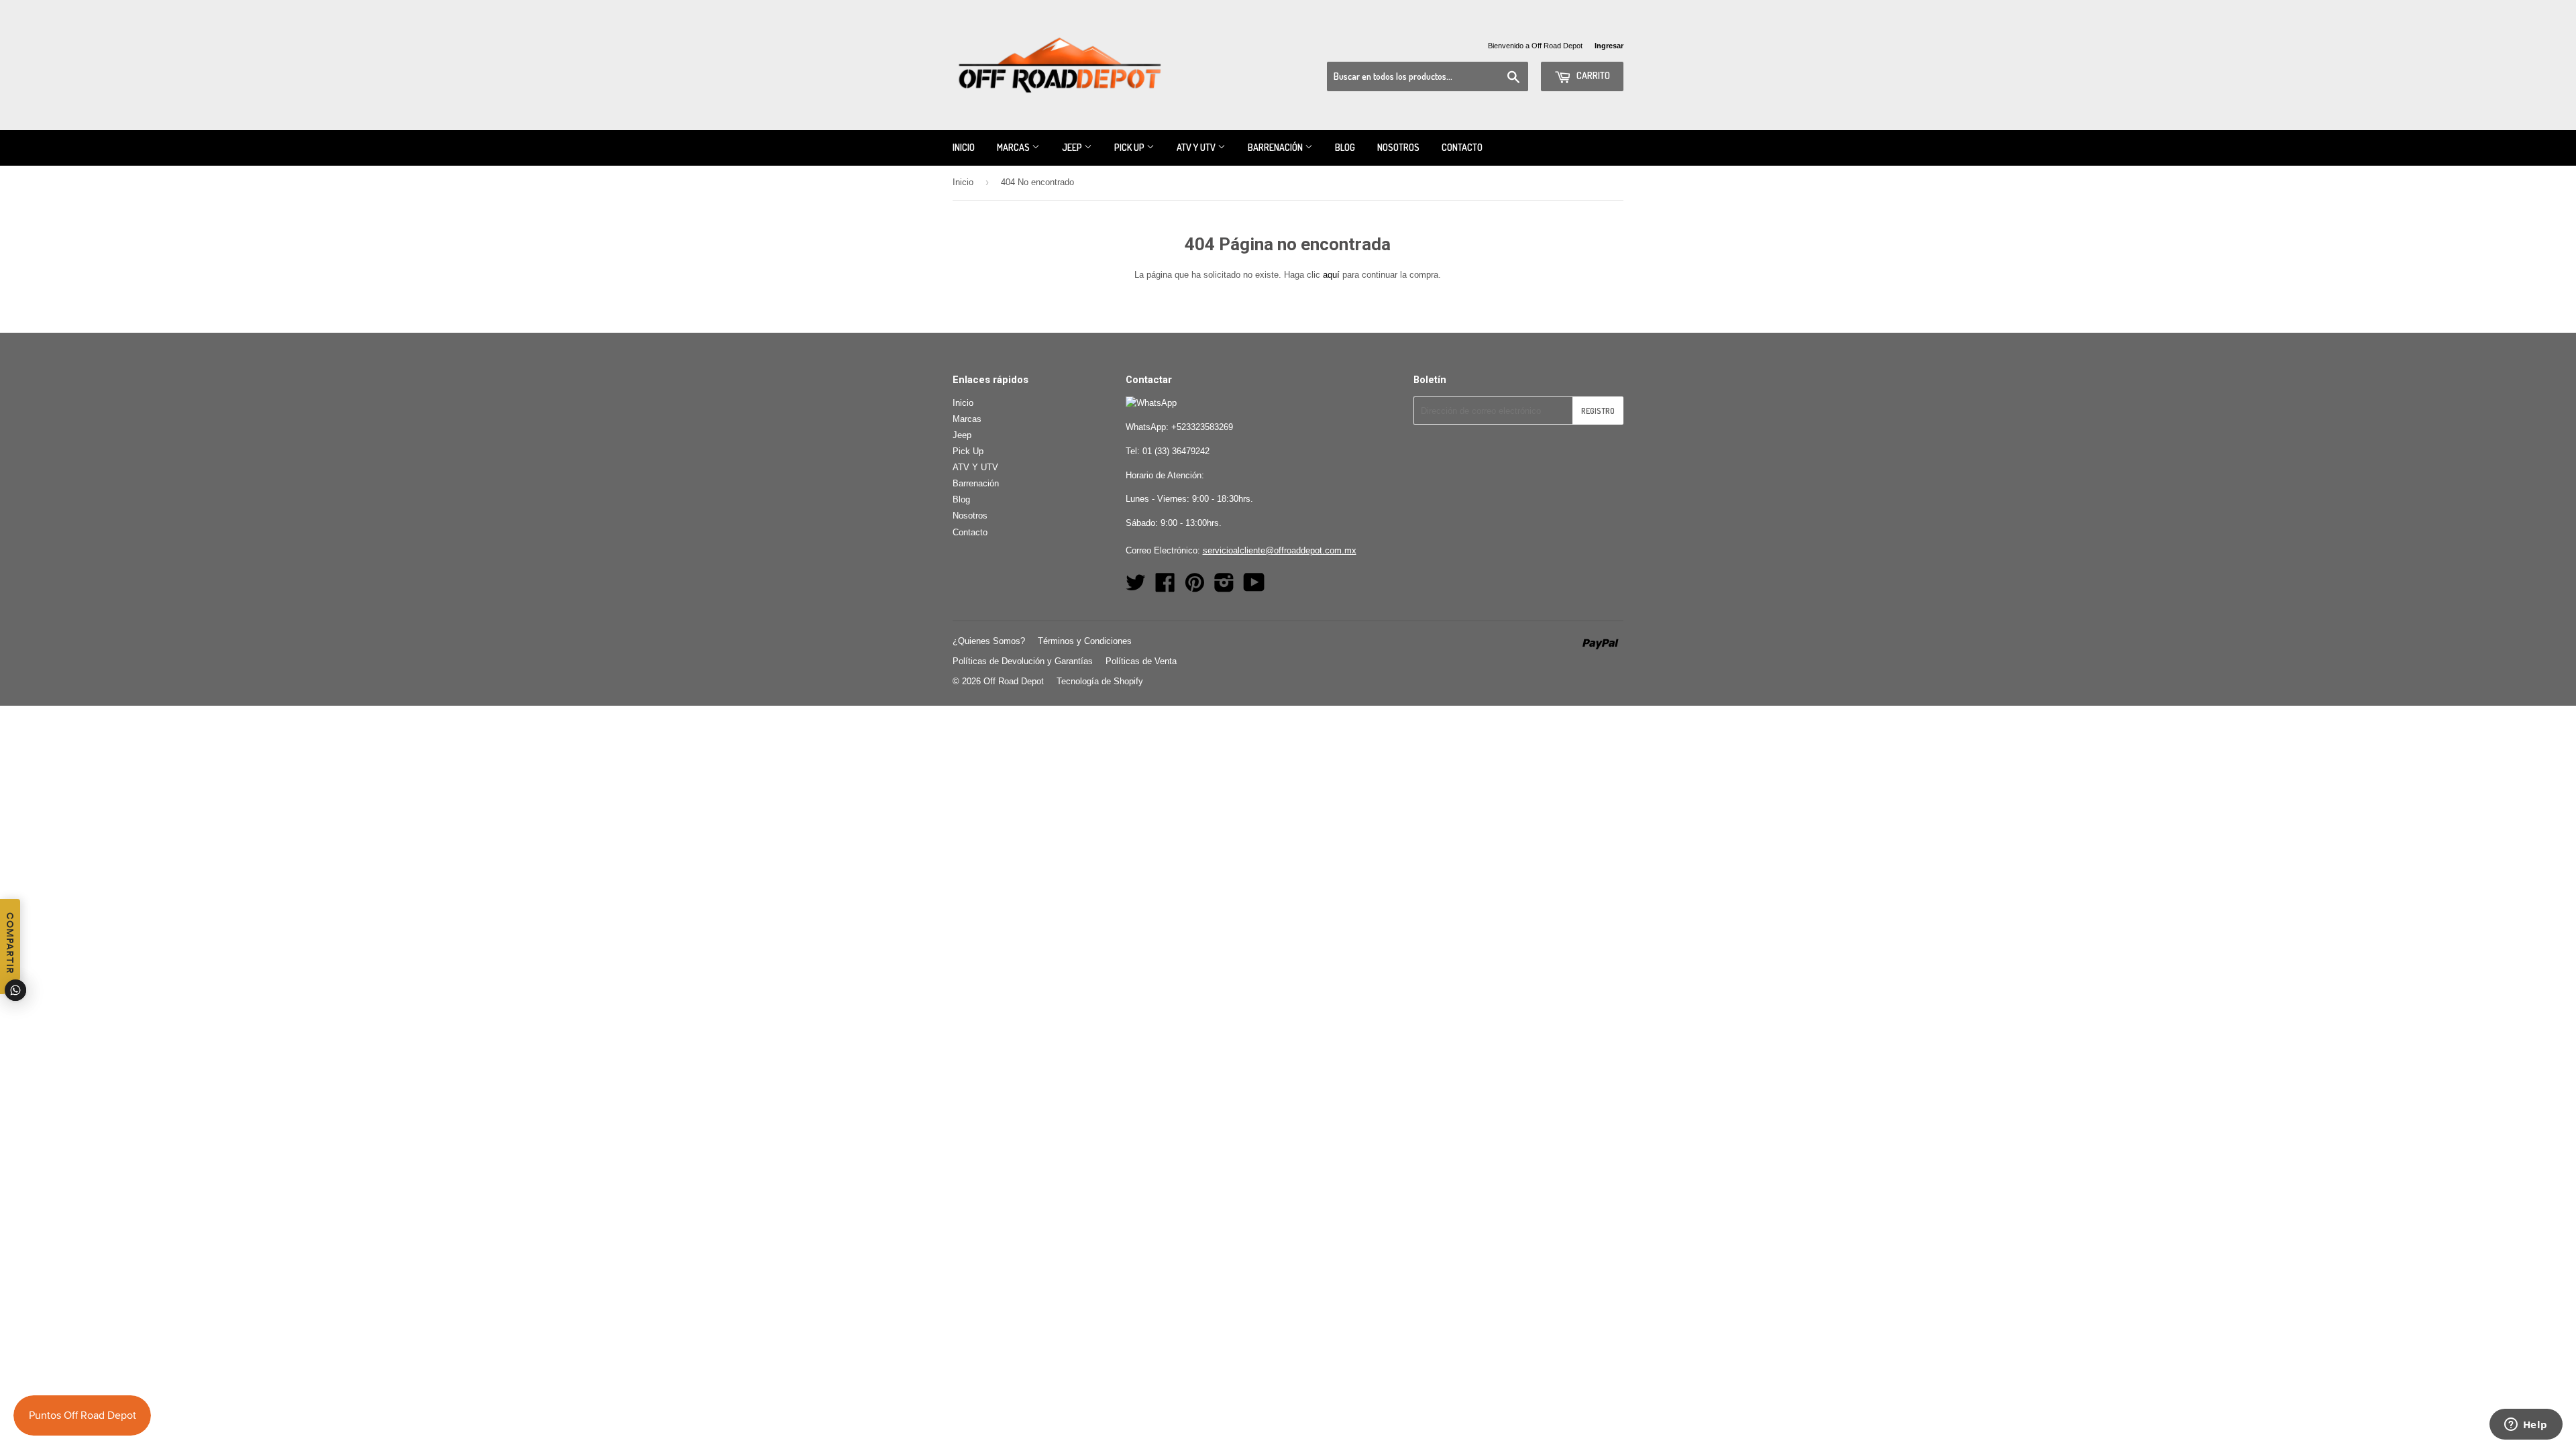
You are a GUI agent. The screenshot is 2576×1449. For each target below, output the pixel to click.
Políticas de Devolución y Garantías (1023, 661)
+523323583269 (1202, 427)
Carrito (1592, 75)
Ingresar (1609, 46)
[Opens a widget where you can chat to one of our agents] (2526, 1426)
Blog (1345, 147)
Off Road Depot (1014, 681)
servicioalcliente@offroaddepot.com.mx (1280, 550)
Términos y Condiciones (1085, 641)
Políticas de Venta (1141, 661)
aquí (1331, 275)
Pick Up (1130, 147)
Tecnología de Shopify (1100, 681)
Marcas (1014, 147)
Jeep (1073, 147)
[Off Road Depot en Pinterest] (1195, 587)
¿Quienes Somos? (989, 641)
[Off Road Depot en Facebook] (1165, 587)
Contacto (1462, 147)
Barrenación (1276, 147)
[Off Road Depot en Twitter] (1136, 587)
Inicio (964, 147)
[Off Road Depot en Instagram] (1224, 587)
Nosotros (1398, 147)
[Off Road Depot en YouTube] (1254, 587)
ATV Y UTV (1197, 147)
